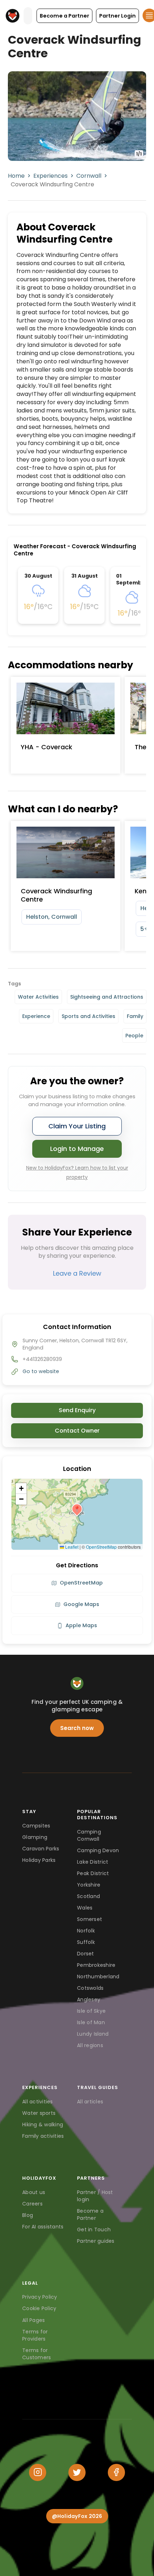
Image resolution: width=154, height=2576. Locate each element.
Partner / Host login (95, 2196)
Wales (85, 1908)
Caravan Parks (41, 1849)
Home (16, 176)
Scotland (88, 1896)
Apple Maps (81, 1625)
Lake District (93, 1862)
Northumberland (98, 1977)
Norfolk (86, 1931)
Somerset (90, 1919)
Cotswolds (90, 1988)
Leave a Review (77, 1273)
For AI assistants (43, 2227)
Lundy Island (93, 2034)
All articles (90, 2102)
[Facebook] (116, 2472)
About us (34, 2192)
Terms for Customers (37, 2354)
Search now (77, 1728)
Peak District (93, 1873)
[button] (64, 16)
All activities (38, 2102)
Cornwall (89, 176)
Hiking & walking (43, 2125)
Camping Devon (98, 1850)
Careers (32, 2204)
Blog (28, 2215)
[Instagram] (38, 2472)
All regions (90, 2045)
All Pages (33, 2320)
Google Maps (81, 1604)
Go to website (41, 1371)
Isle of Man (91, 2022)
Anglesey (89, 1999)
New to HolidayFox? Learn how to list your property (77, 1172)
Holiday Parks (39, 1860)
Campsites (36, 1826)
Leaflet (71, 1547)
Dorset (86, 1954)
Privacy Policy (40, 2297)
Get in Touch (94, 2229)
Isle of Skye (91, 2011)
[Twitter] (77, 2472)
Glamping (35, 1837)
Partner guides (96, 2241)
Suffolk (86, 1942)
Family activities (43, 2136)
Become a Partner (90, 2214)
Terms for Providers (35, 2335)
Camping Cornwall (89, 1835)
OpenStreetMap (101, 1547)
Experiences (50, 176)
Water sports (39, 2113)
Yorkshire (89, 1885)
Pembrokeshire (96, 1965)
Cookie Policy (39, 2308)
